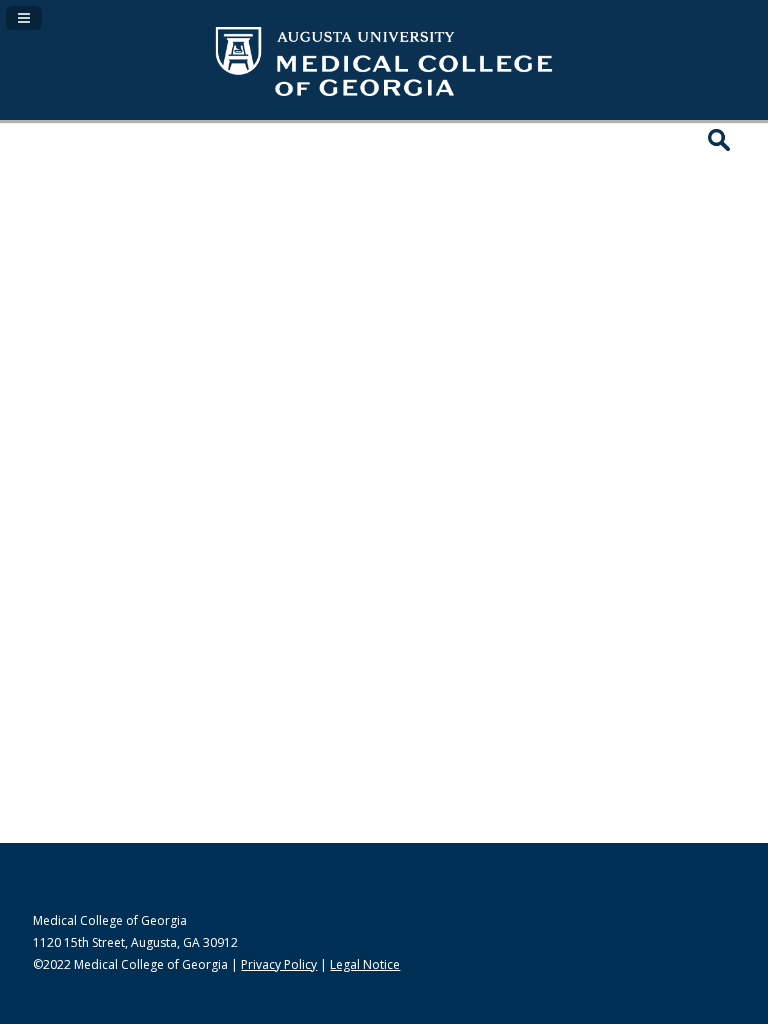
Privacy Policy (279, 964)
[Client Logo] (384, 98)
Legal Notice (365, 964)
